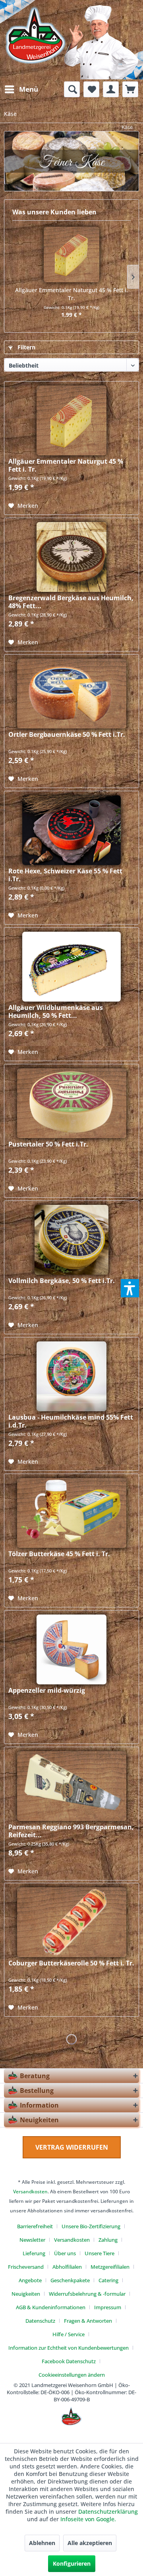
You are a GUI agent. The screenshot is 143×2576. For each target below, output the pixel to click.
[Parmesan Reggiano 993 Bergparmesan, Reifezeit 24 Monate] (71, 1786)
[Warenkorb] (130, 89)
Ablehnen (42, 2543)
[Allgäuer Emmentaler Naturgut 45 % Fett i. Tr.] (71, 254)
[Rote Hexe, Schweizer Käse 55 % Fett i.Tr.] (71, 830)
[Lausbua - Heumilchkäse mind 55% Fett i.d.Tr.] (71, 1376)
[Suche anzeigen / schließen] (72, 89)
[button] (130, 1288)
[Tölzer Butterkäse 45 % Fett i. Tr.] (71, 1513)
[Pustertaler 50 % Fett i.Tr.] (71, 1103)
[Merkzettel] (91, 89)
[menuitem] (21, 89)
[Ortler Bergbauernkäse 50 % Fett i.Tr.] (71, 694)
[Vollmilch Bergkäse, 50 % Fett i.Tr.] (71, 1240)
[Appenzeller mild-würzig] (71, 1649)
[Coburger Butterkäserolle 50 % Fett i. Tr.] (71, 1922)
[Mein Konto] (111, 89)
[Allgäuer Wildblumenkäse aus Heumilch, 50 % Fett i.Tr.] (71, 967)
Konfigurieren (72, 2563)
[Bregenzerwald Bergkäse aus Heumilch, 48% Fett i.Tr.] (71, 557)
